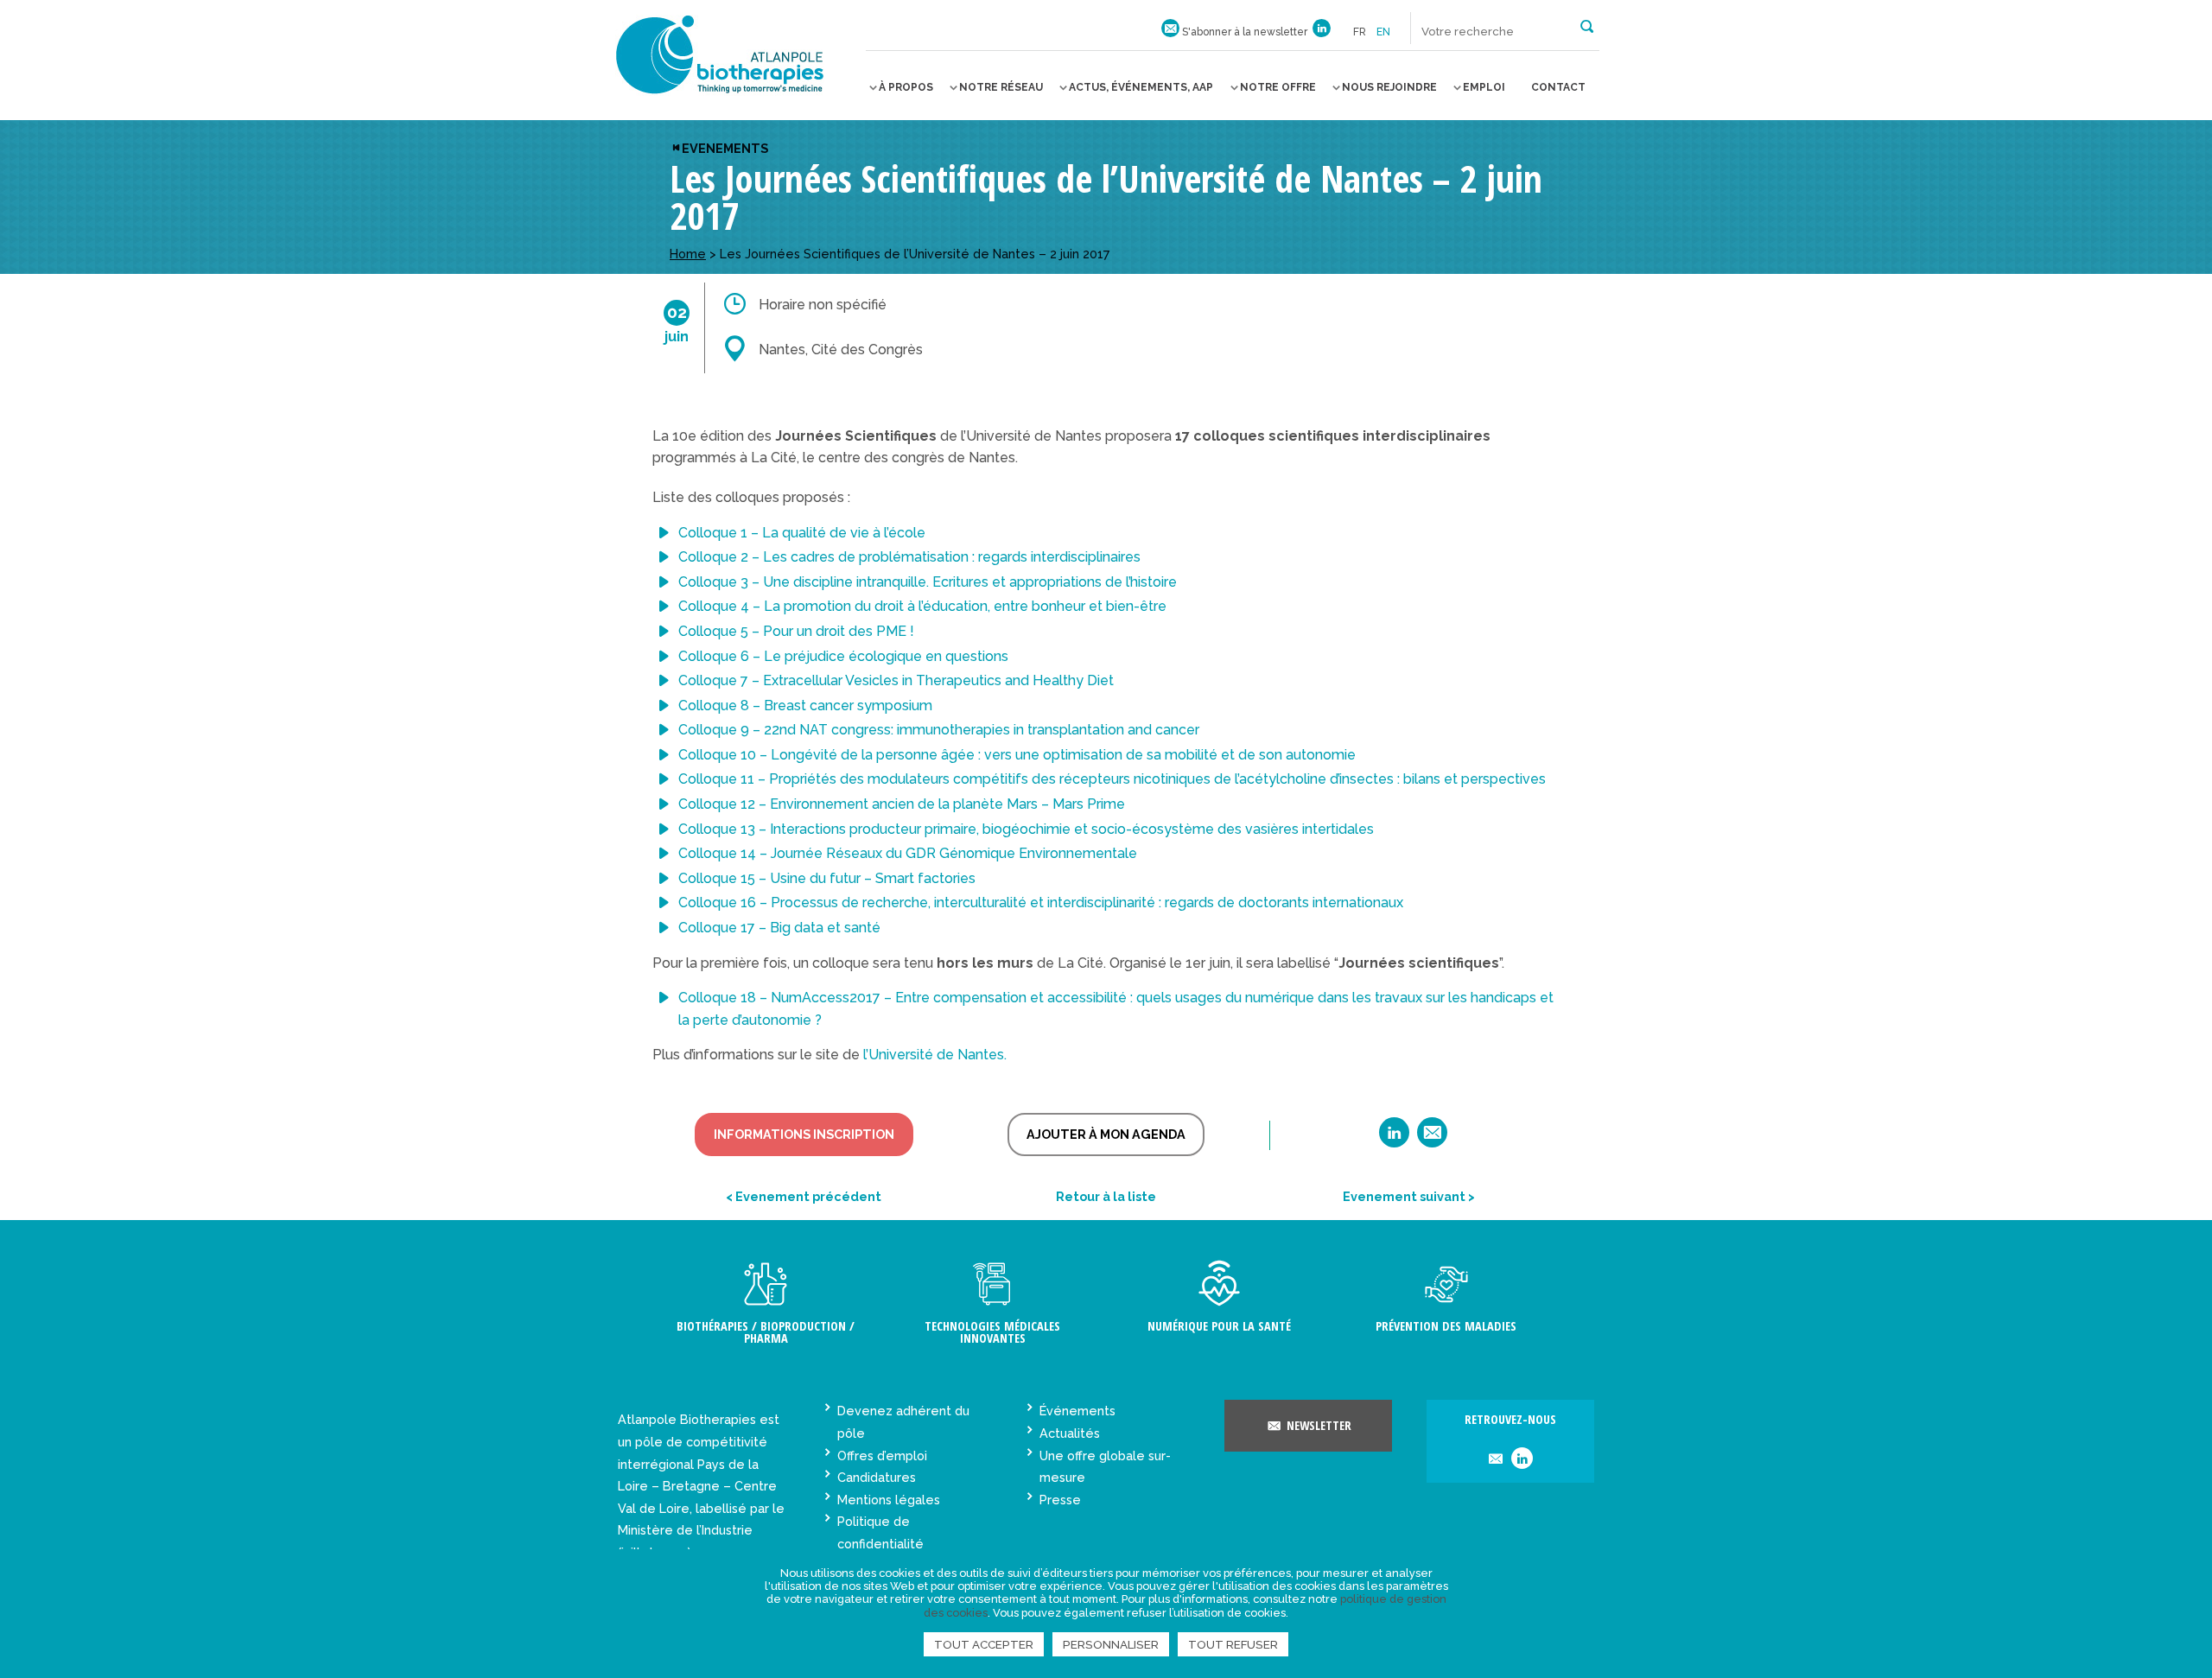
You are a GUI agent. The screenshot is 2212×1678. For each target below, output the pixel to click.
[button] (1587, 25)
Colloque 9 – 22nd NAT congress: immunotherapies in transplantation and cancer (939, 730)
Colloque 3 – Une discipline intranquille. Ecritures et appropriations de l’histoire (928, 582)
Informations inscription (804, 1134)
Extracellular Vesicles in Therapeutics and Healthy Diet (938, 680)
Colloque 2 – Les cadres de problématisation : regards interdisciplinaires (909, 557)
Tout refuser (1233, 1644)
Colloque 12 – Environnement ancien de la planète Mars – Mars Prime (902, 804)
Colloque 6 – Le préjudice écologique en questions (843, 656)
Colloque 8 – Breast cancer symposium (805, 706)
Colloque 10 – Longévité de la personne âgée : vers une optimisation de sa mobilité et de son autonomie (1017, 755)
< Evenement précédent (804, 1196)
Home (688, 254)
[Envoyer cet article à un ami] (1432, 1138)
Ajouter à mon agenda (1106, 1134)
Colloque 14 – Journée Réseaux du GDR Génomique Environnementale (908, 853)
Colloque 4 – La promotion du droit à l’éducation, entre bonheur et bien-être (922, 606)
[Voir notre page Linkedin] (1322, 32)
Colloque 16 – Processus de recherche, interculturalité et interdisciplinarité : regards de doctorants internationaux (1041, 903)
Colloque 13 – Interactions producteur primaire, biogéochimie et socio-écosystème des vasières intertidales (1026, 829)
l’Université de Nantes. (935, 1055)
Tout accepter (984, 1644)
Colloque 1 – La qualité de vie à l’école (802, 533)
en (1383, 32)
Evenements (725, 148)
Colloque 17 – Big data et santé (779, 928)
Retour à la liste (1106, 1196)
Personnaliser (1111, 1644)
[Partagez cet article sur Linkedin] (1394, 1138)
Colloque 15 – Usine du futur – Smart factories (827, 878)
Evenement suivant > (1409, 1196)
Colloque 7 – (721, 680)
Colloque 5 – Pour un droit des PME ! (796, 631)
